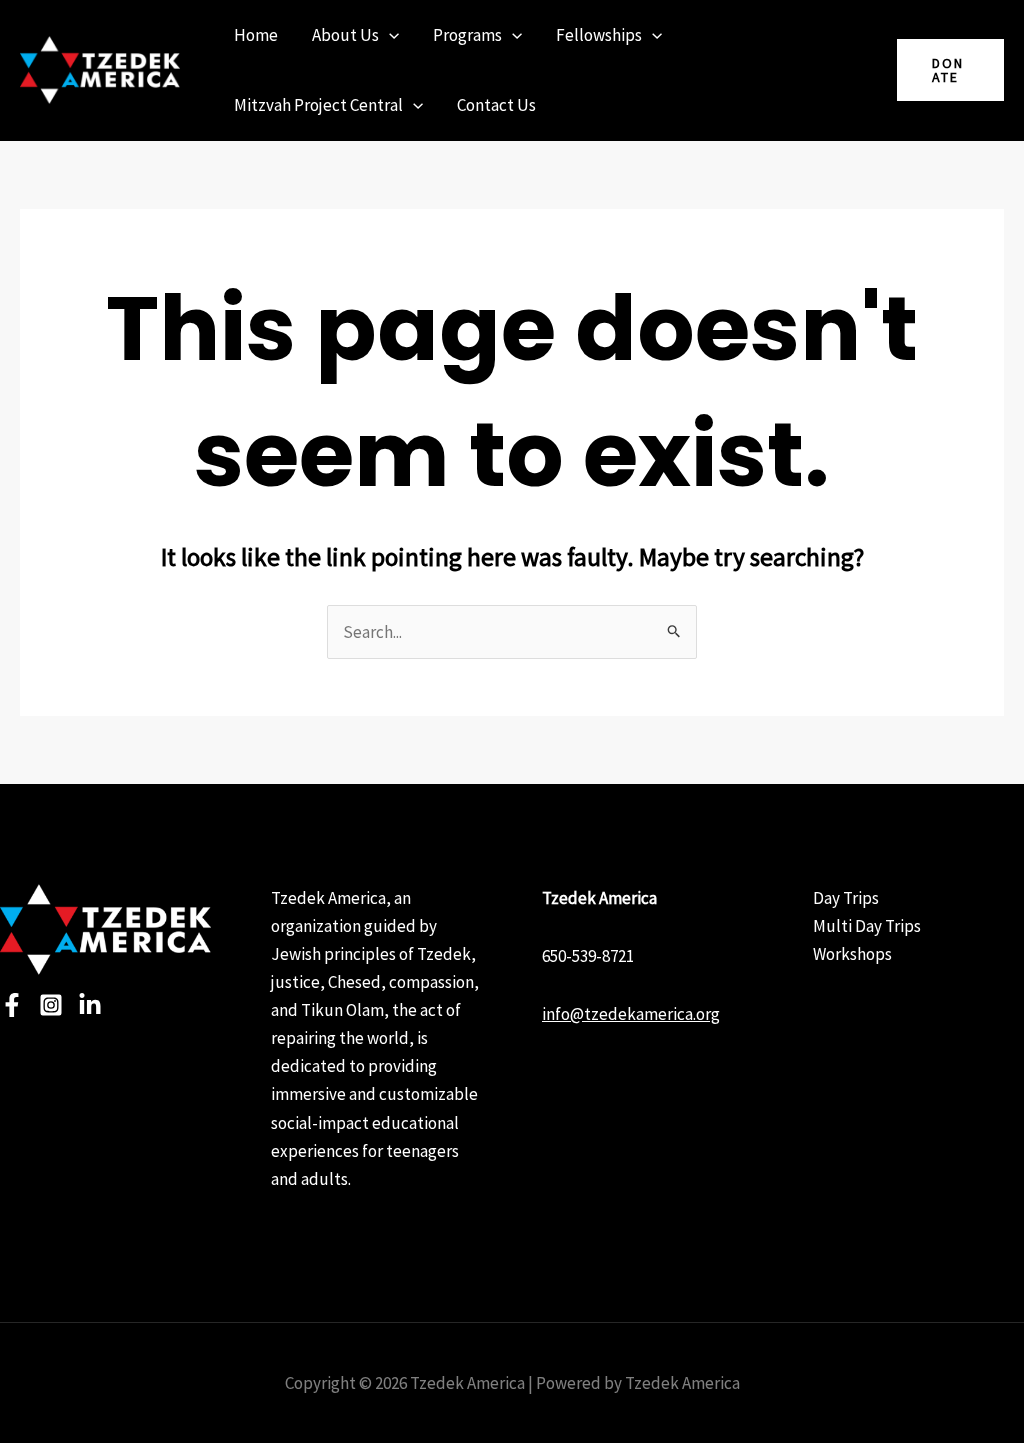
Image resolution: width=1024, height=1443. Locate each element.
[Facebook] (12, 1005)
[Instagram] (51, 1005)
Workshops (852, 954)
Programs (467, 35)
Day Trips (846, 898)
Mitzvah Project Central (318, 105)
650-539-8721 (588, 956)
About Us (345, 35)
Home (256, 35)
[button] (389, 35)
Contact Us (496, 105)
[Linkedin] (90, 1005)
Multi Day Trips (867, 926)
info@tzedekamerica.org (631, 1014)
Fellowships (599, 35)
